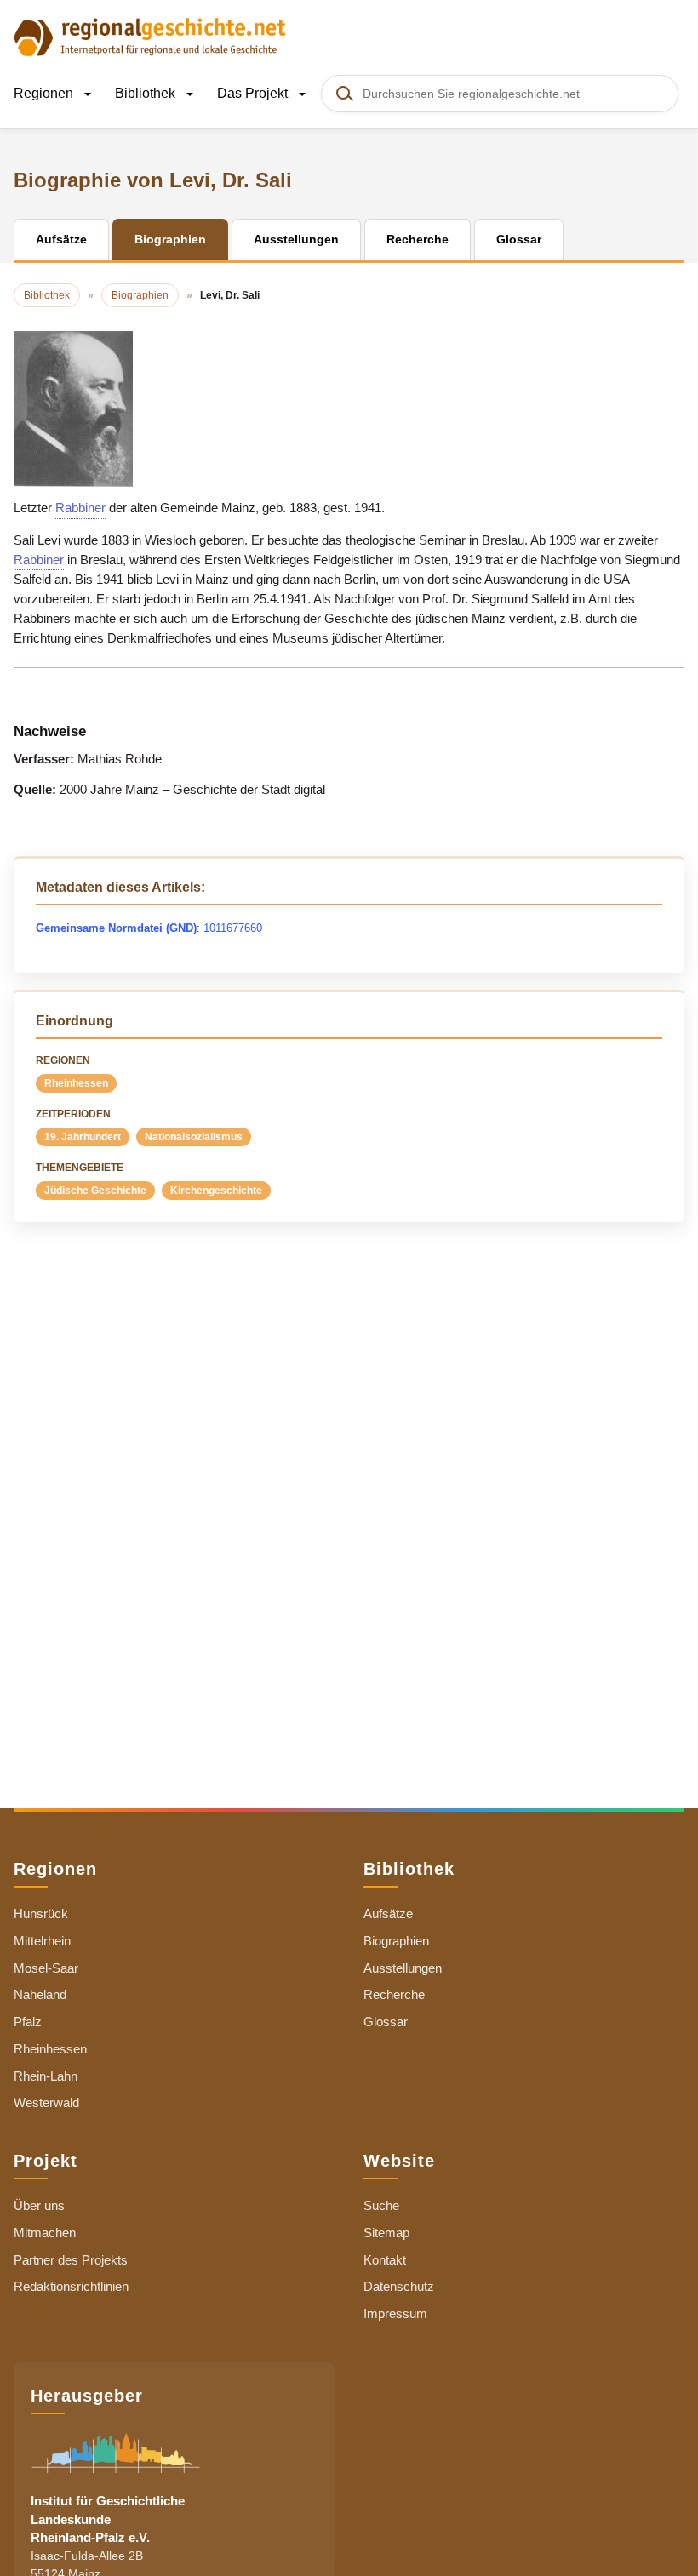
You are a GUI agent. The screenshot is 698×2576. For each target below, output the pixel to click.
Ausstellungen (403, 1968)
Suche (381, 2205)
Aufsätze (388, 1913)
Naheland (40, 1994)
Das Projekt (254, 93)
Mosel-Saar (46, 1968)
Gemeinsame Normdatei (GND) (116, 928)
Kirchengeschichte (216, 1191)
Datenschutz (399, 2286)
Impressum (395, 2313)
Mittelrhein (42, 1941)
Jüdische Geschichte (95, 1191)
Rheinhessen (76, 1083)
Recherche (394, 1994)
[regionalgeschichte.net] (150, 36)
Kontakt (385, 2260)
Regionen (45, 93)
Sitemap (386, 2233)
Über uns (39, 2205)
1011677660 (233, 928)
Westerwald (46, 2102)
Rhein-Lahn (46, 2076)
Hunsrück (41, 1913)
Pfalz (28, 2022)
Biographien (396, 1941)
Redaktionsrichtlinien (71, 2286)
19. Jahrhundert (83, 1137)
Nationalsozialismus (194, 1137)
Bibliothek (147, 93)
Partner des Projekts (71, 2260)
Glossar (386, 2022)
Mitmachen (45, 2233)
